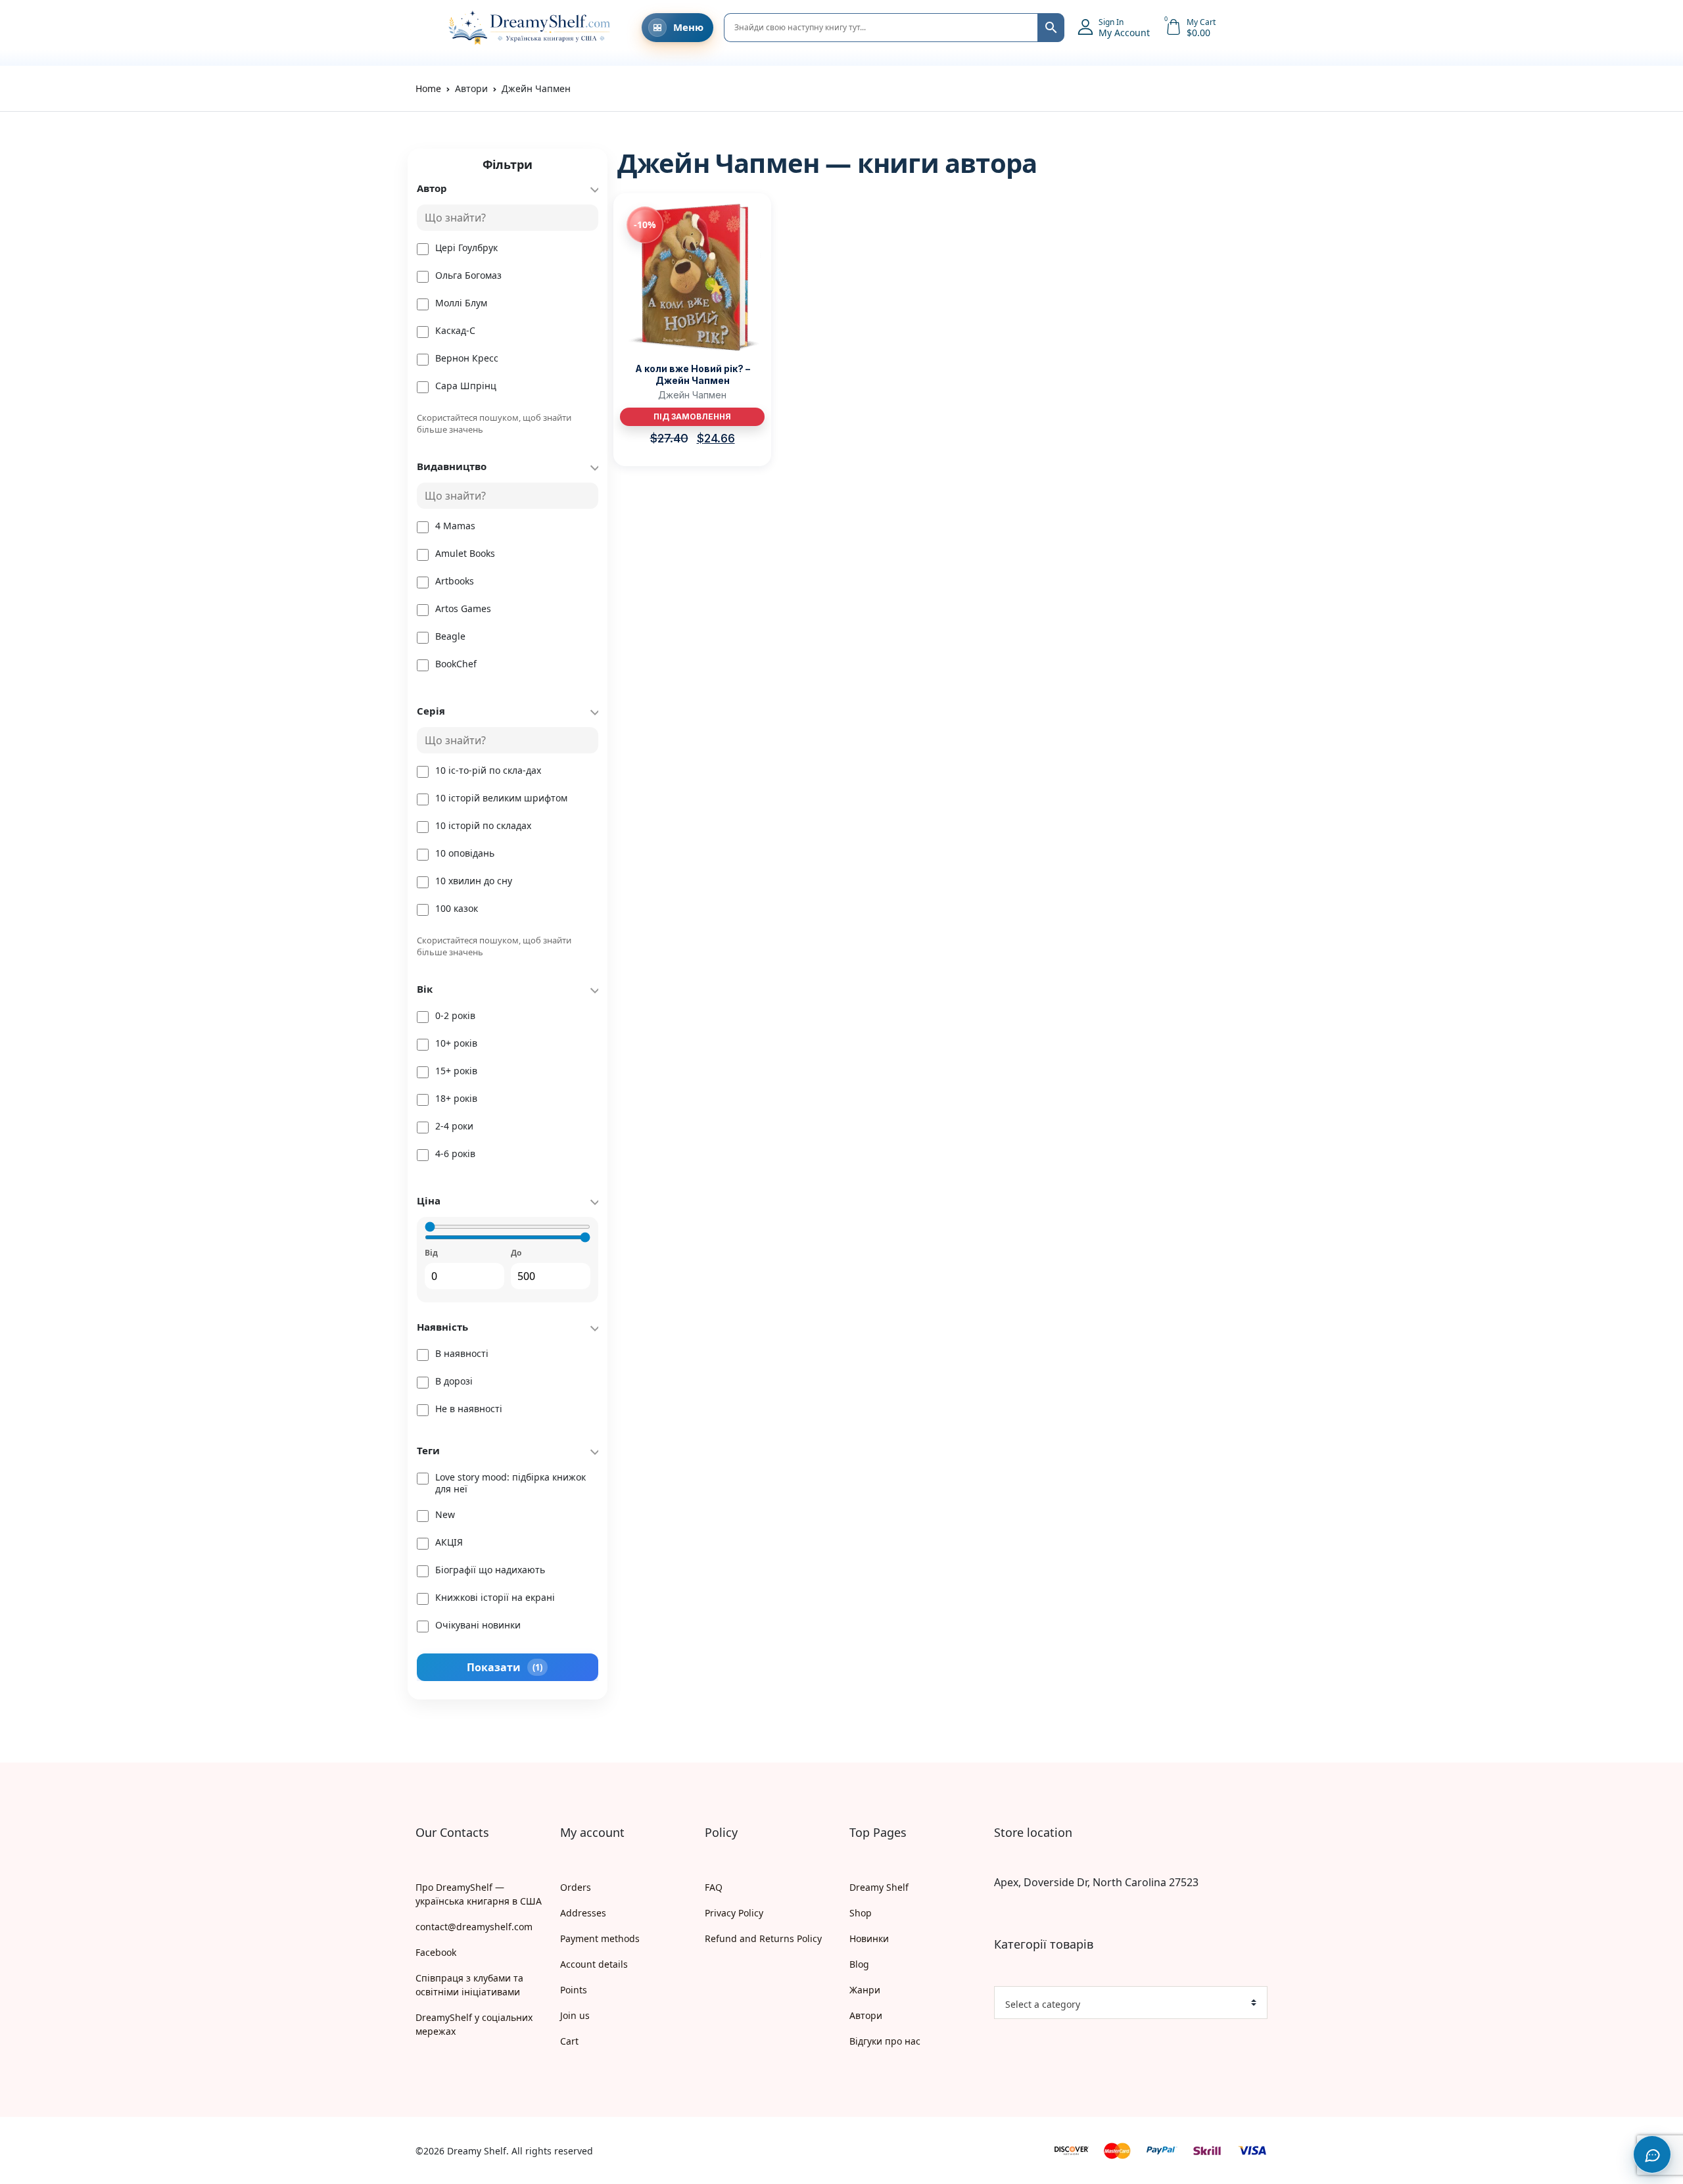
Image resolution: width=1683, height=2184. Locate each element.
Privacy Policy (734, 1913)
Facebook (436, 1952)
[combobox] (1131, 2003)
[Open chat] (1652, 2154)
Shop (861, 1913)
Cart (569, 2041)
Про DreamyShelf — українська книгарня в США (479, 1894)
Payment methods (600, 1938)
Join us (575, 2015)
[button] (422, 28)
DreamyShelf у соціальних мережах (474, 2024)
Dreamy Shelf (879, 1887)
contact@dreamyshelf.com (474, 1927)
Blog (859, 1964)
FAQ (714, 1887)
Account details (594, 1964)
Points (574, 1990)
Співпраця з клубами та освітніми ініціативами (469, 1985)
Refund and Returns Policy (763, 1938)
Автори (866, 2015)
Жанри (865, 1990)
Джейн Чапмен (692, 395)
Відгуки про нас (885, 2041)
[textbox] (1126, 2005)
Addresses (583, 1913)
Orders (576, 1887)
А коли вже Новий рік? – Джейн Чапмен (693, 374)
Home (428, 88)
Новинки (869, 1938)
